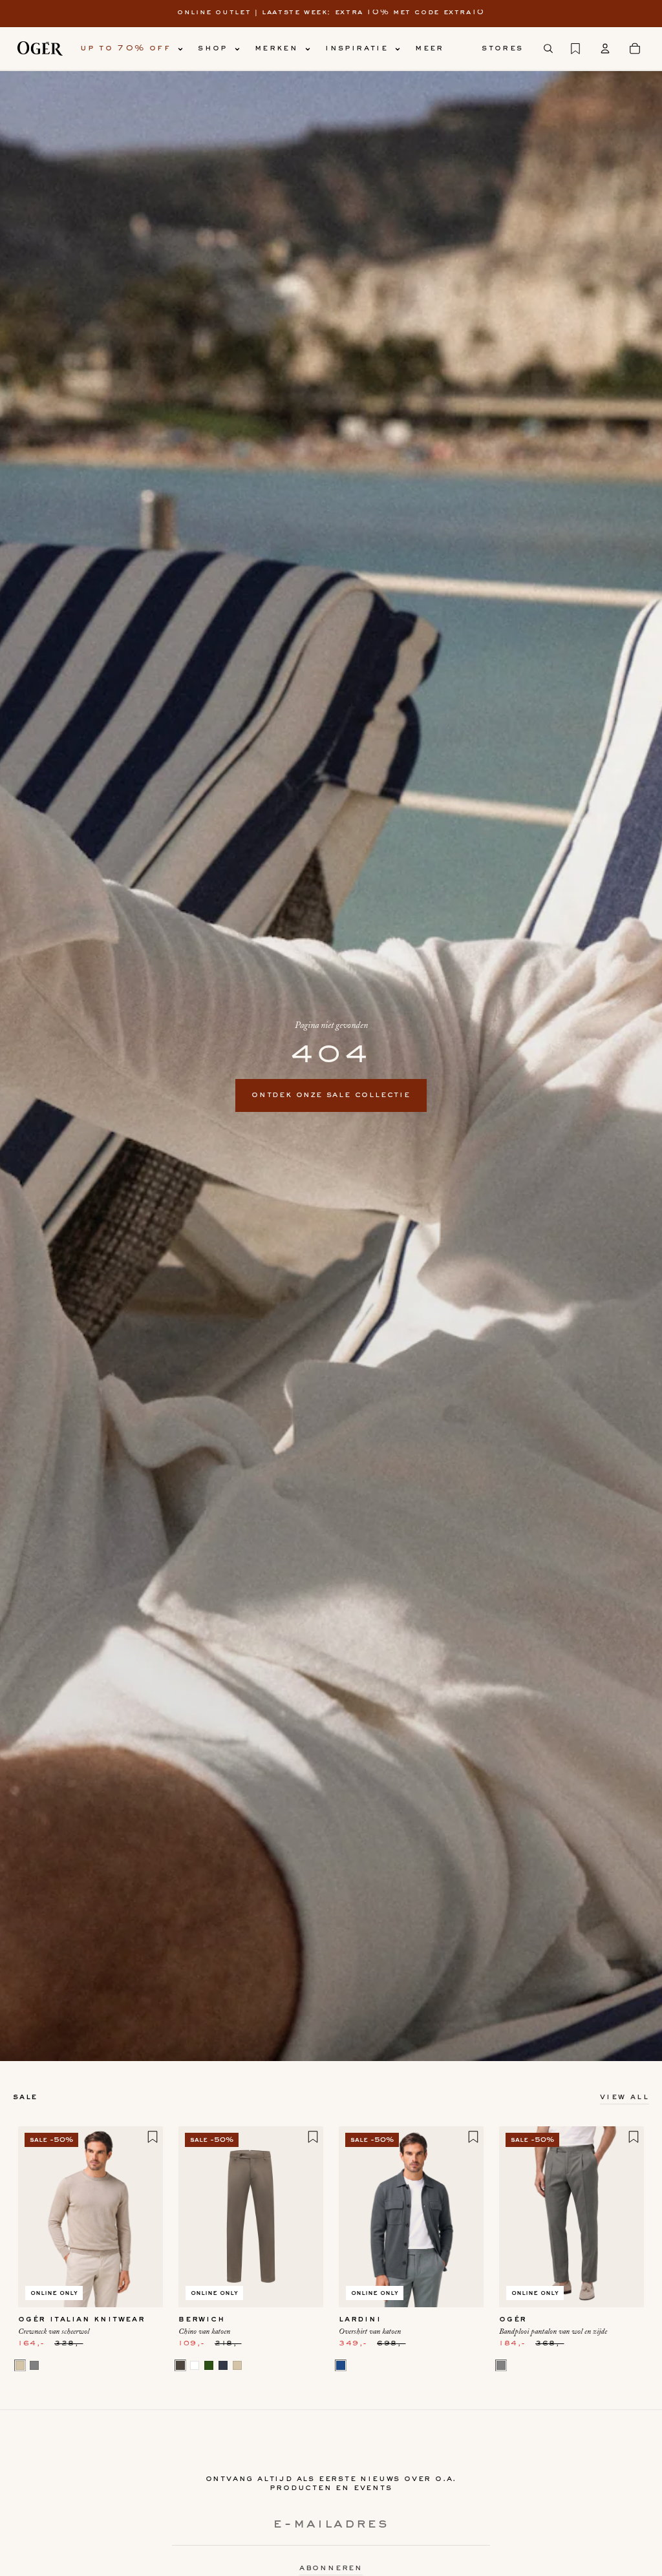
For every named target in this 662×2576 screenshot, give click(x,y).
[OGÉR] (40, 48)
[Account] (605, 48)
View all (625, 2097)
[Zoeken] (548, 48)
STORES (502, 48)
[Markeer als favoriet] (153, 2137)
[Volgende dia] (149, 2217)
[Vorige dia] (32, 2217)
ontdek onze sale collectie (331, 1095)
